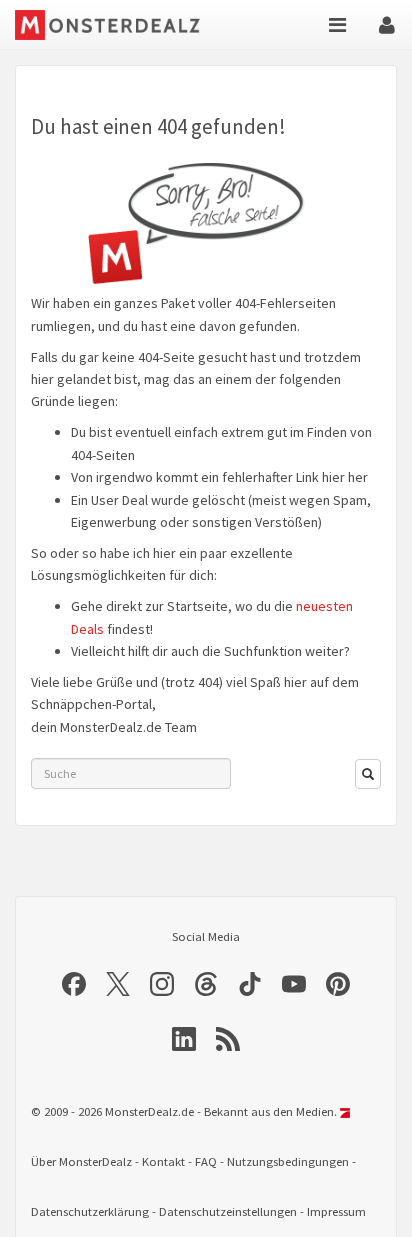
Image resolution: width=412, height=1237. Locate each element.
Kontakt (163, 1161)
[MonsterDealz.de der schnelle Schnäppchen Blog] (118, 25)
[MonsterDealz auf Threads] (206, 984)
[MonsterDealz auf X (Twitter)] (118, 984)
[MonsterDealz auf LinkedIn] (184, 1039)
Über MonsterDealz (81, 1161)
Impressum (336, 1211)
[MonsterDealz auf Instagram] (162, 984)
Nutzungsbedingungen (288, 1161)
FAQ (206, 1161)
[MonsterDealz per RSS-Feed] (228, 1039)
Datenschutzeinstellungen (228, 1211)
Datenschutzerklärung (90, 1211)
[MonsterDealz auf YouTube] (294, 984)
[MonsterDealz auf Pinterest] (338, 984)
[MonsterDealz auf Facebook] (74, 984)
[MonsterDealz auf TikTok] (250, 984)
